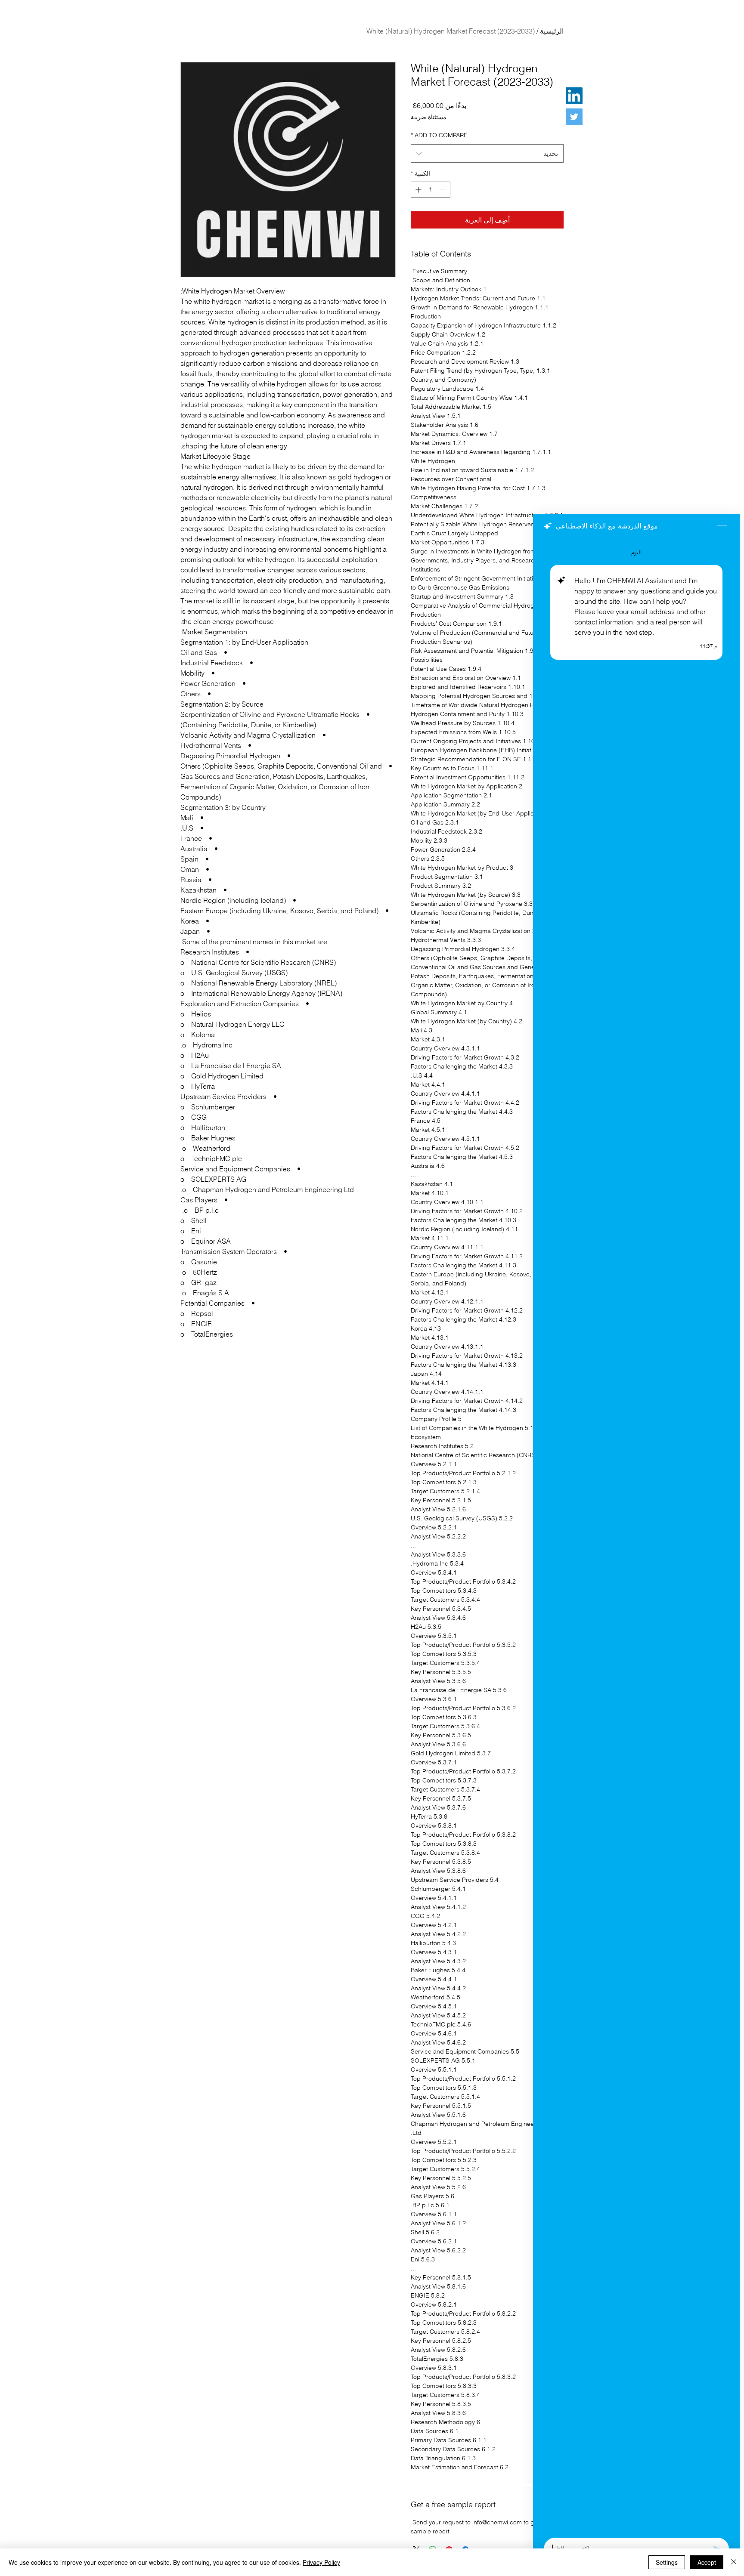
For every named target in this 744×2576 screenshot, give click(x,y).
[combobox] (487, 154)
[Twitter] (574, 117)
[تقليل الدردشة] (722, 526)
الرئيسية (552, 31)
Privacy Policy (321, 2562)
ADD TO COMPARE (439, 135)
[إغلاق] (734, 2562)
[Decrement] (444, 190)
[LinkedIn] (574, 96)
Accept (707, 2562)
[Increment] (417, 190)
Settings (667, 2562)
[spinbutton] (431, 190)
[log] (636, 1535)
